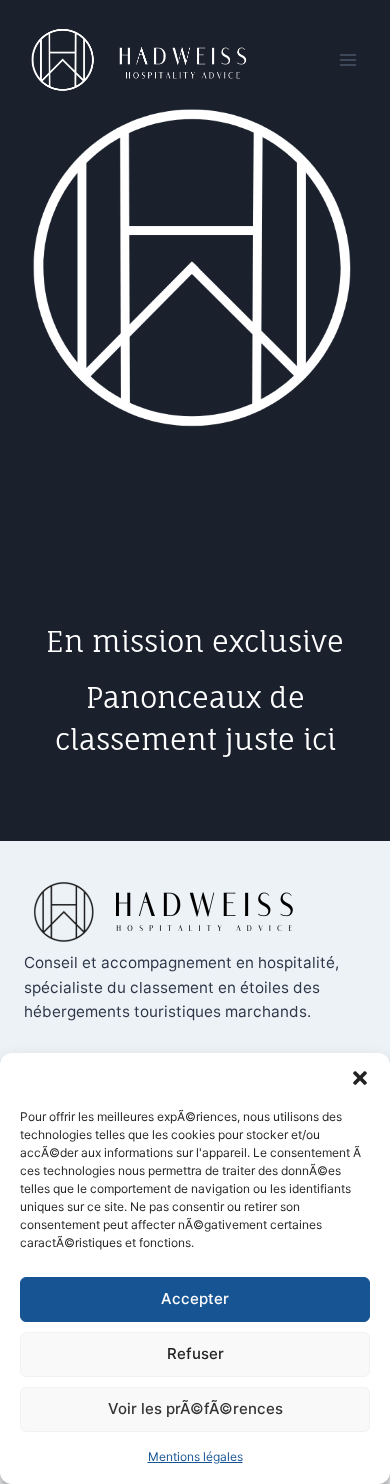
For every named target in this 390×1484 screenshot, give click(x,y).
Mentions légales (195, 1456)
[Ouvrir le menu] (347, 59)
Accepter (195, 1298)
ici (319, 739)
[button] (360, 1078)
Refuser (195, 1353)
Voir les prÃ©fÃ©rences (195, 1408)
